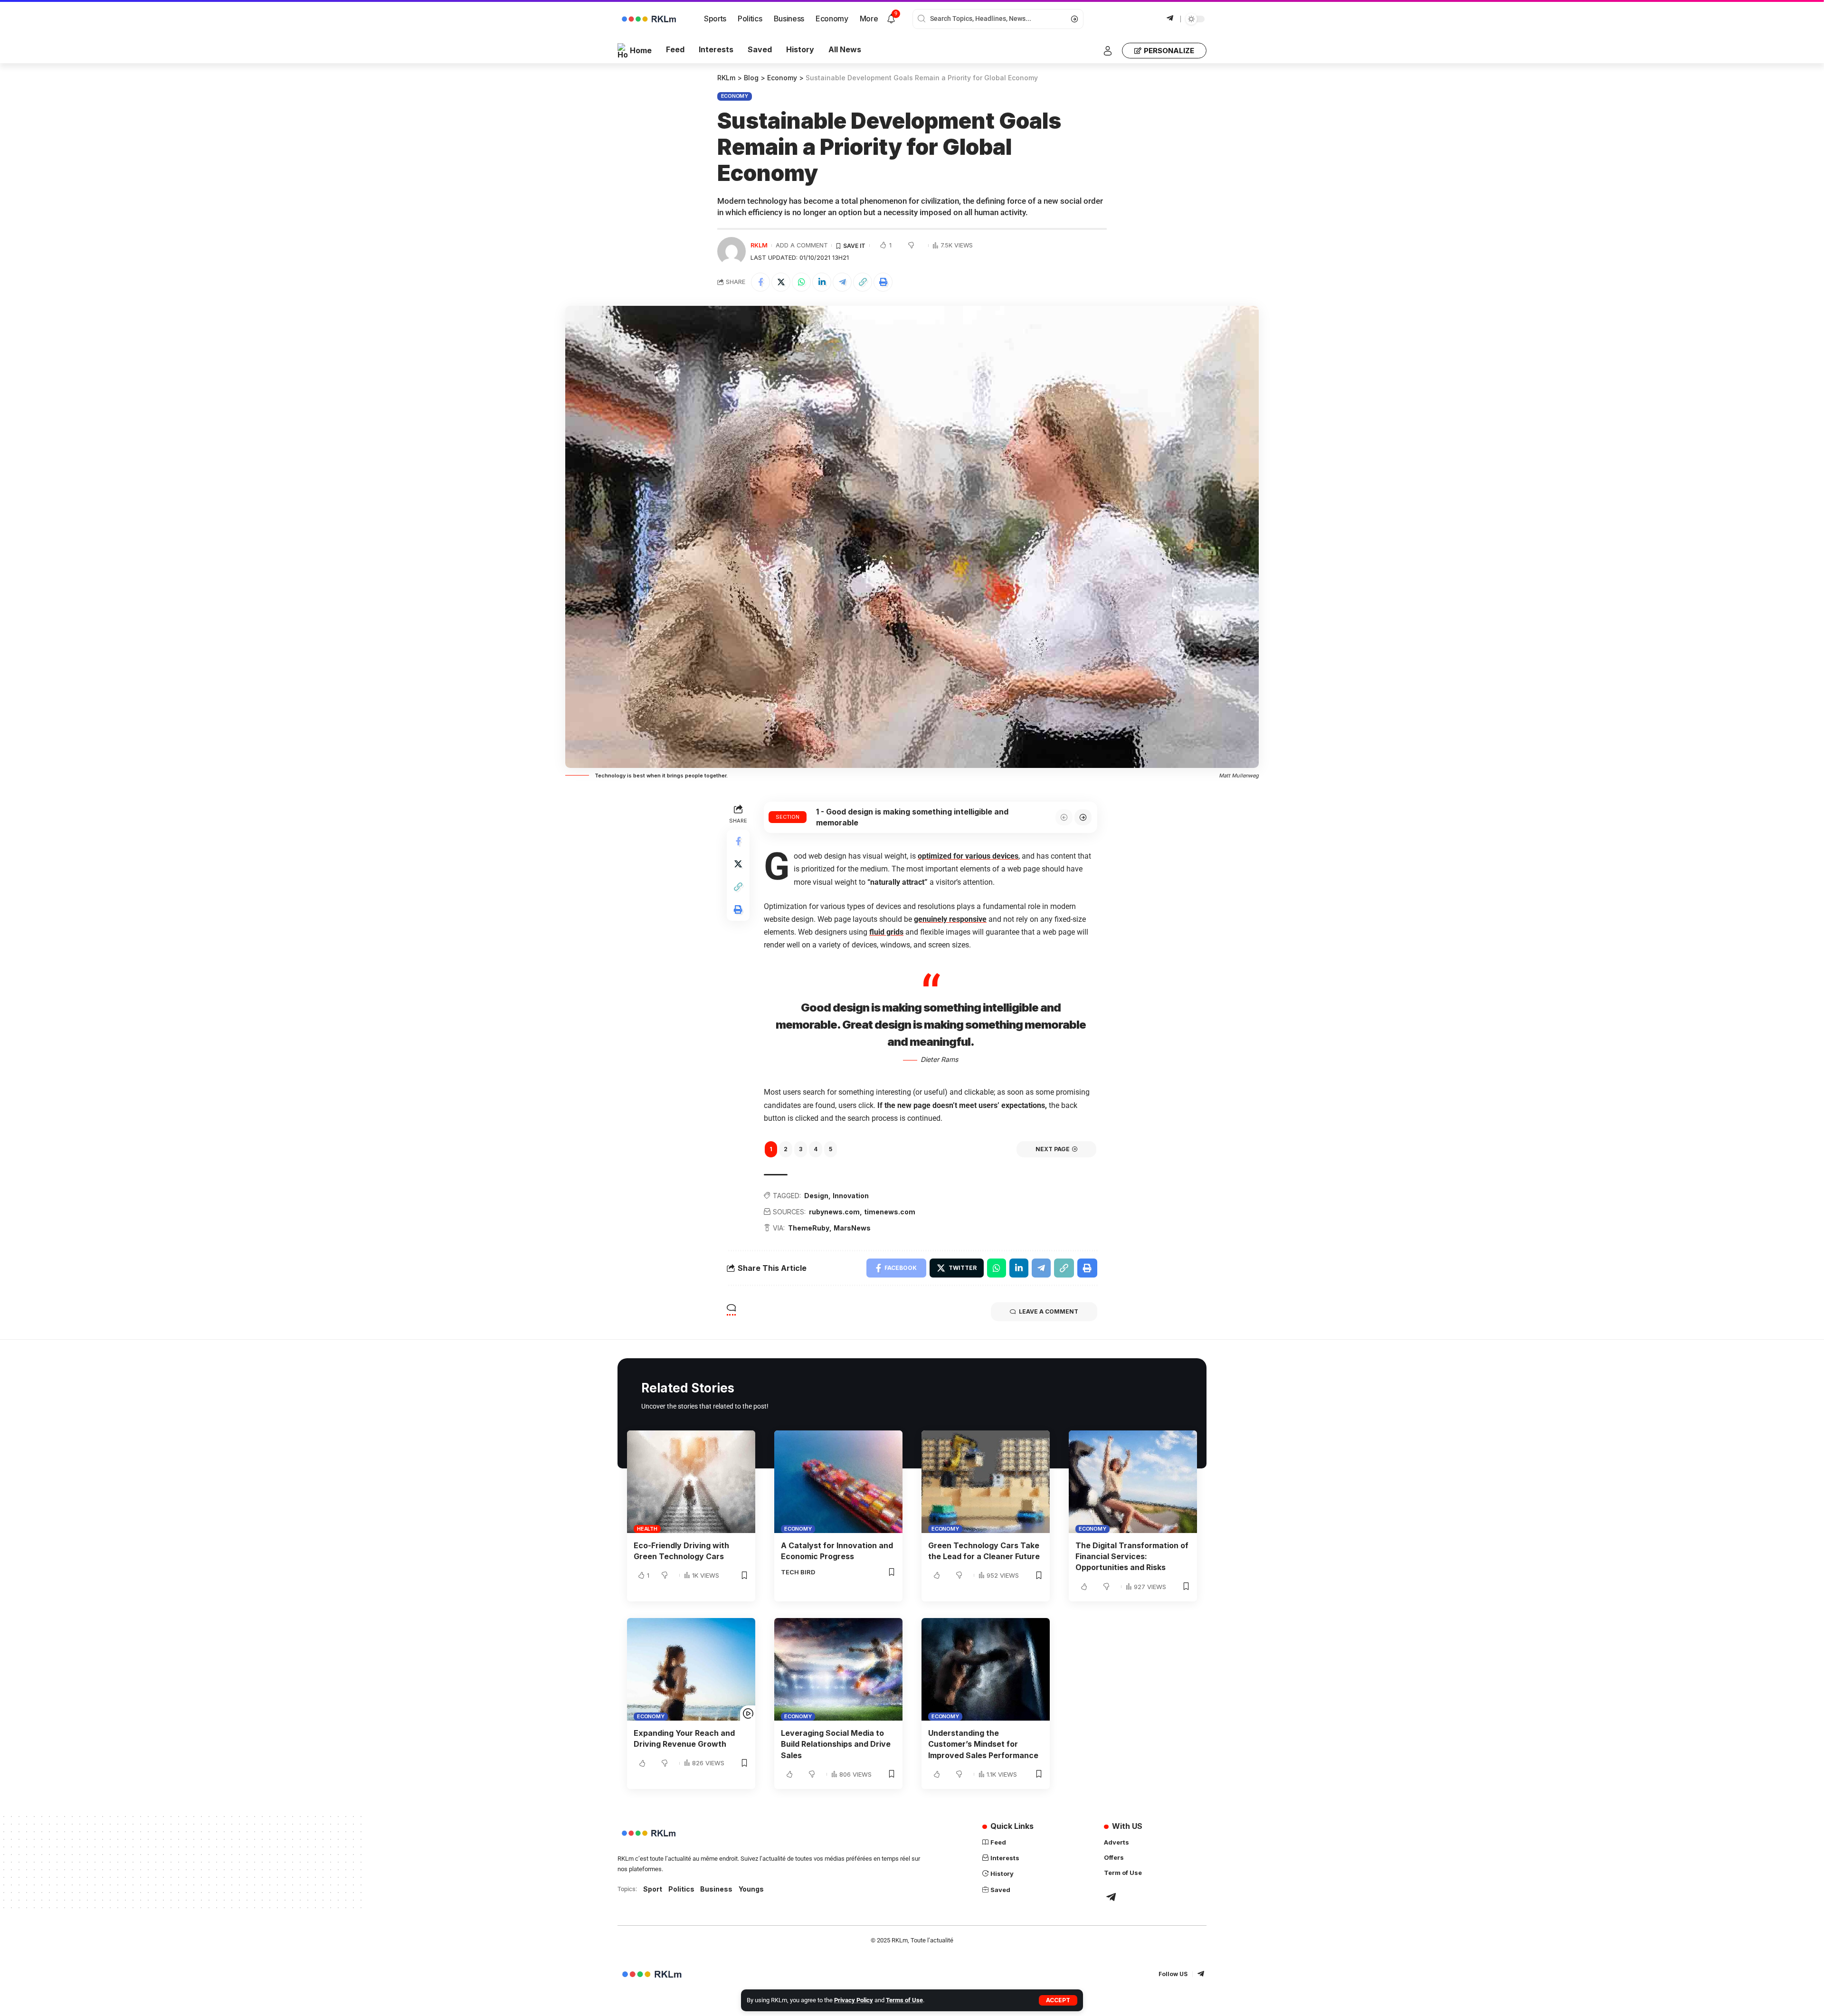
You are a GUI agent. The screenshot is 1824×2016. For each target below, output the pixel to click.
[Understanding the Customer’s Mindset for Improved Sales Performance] (986, 1669)
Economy (735, 96)
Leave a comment (1049, 1311)
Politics (681, 1889)
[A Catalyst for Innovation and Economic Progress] (838, 1482)
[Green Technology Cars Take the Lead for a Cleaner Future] (986, 1482)
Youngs (751, 1889)
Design (816, 1196)
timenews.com (890, 1212)
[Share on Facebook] (760, 282)
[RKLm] (654, 1974)
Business (716, 1889)
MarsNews (852, 1228)
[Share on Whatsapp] (801, 282)
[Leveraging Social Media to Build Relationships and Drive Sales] (838, 1669)
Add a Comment (802, 245)
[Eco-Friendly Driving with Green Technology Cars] (691, 1482)
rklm (759, 245)
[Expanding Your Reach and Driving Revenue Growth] (691, 1669)
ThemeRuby (809, 1228)
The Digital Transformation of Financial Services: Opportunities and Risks (1132, 1556)
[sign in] (1108, 51)
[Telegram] (1170, 18)
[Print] (883, 282)
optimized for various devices (968, 856)
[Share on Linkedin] (822, 282)
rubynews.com (834, 1212)
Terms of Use (904, 2000)
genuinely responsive (950, 919)
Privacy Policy (854, 2000)
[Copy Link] (863, 282)
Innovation (851, 1196)
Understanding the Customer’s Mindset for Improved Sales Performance (983, 1744)
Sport (653, 1889)
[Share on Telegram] (842, 282)
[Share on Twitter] (781, 282)
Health (647, 1529)
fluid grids (886, 932)
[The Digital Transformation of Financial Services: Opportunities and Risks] (1133, 1482)
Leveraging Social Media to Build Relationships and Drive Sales (836, 1744)
